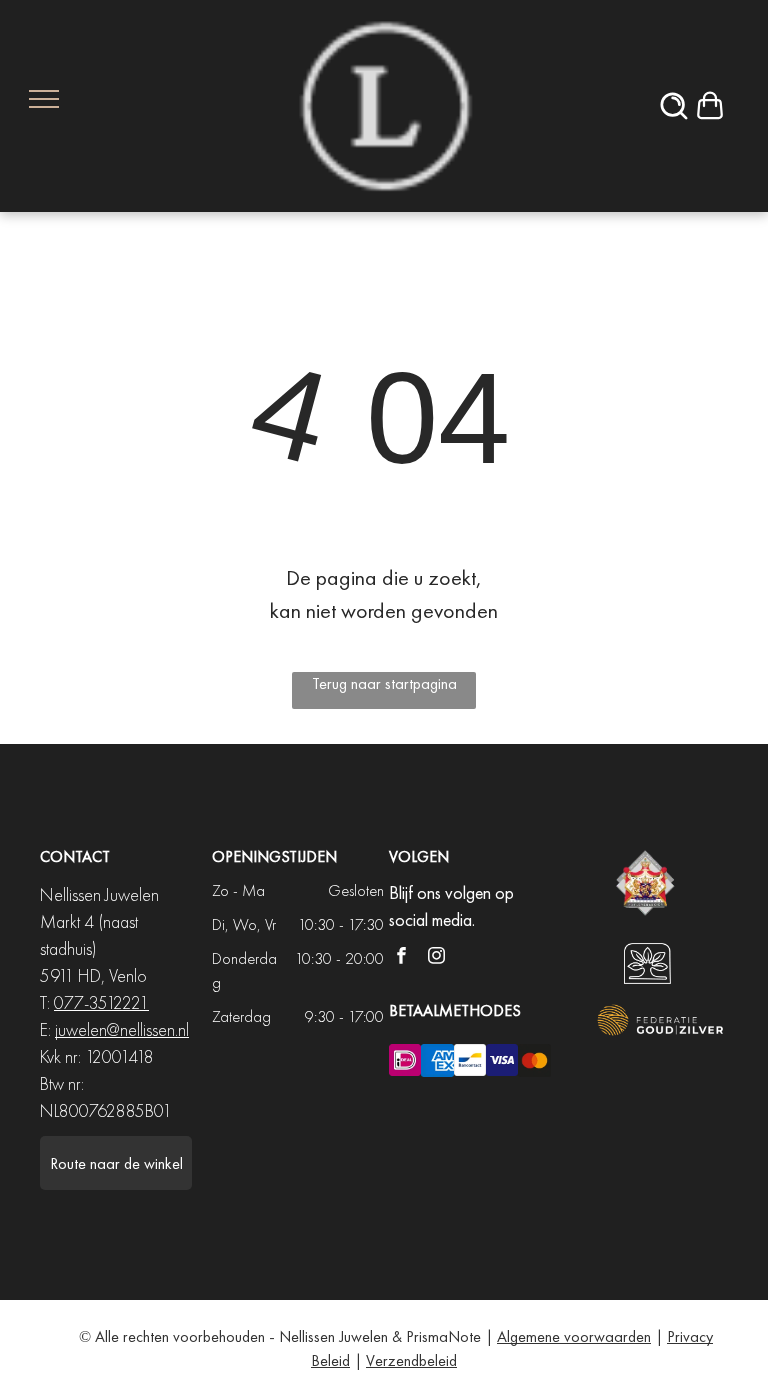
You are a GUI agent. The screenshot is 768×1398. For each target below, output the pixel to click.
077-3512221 (101, 1002)
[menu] (44, 99)
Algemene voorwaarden (574, 1336)
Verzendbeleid (411, 1360)
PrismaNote (443, 1336)
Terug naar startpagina (384, 683)
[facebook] (401, 958)
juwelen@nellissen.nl (122, 1029)
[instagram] (436, 958)
